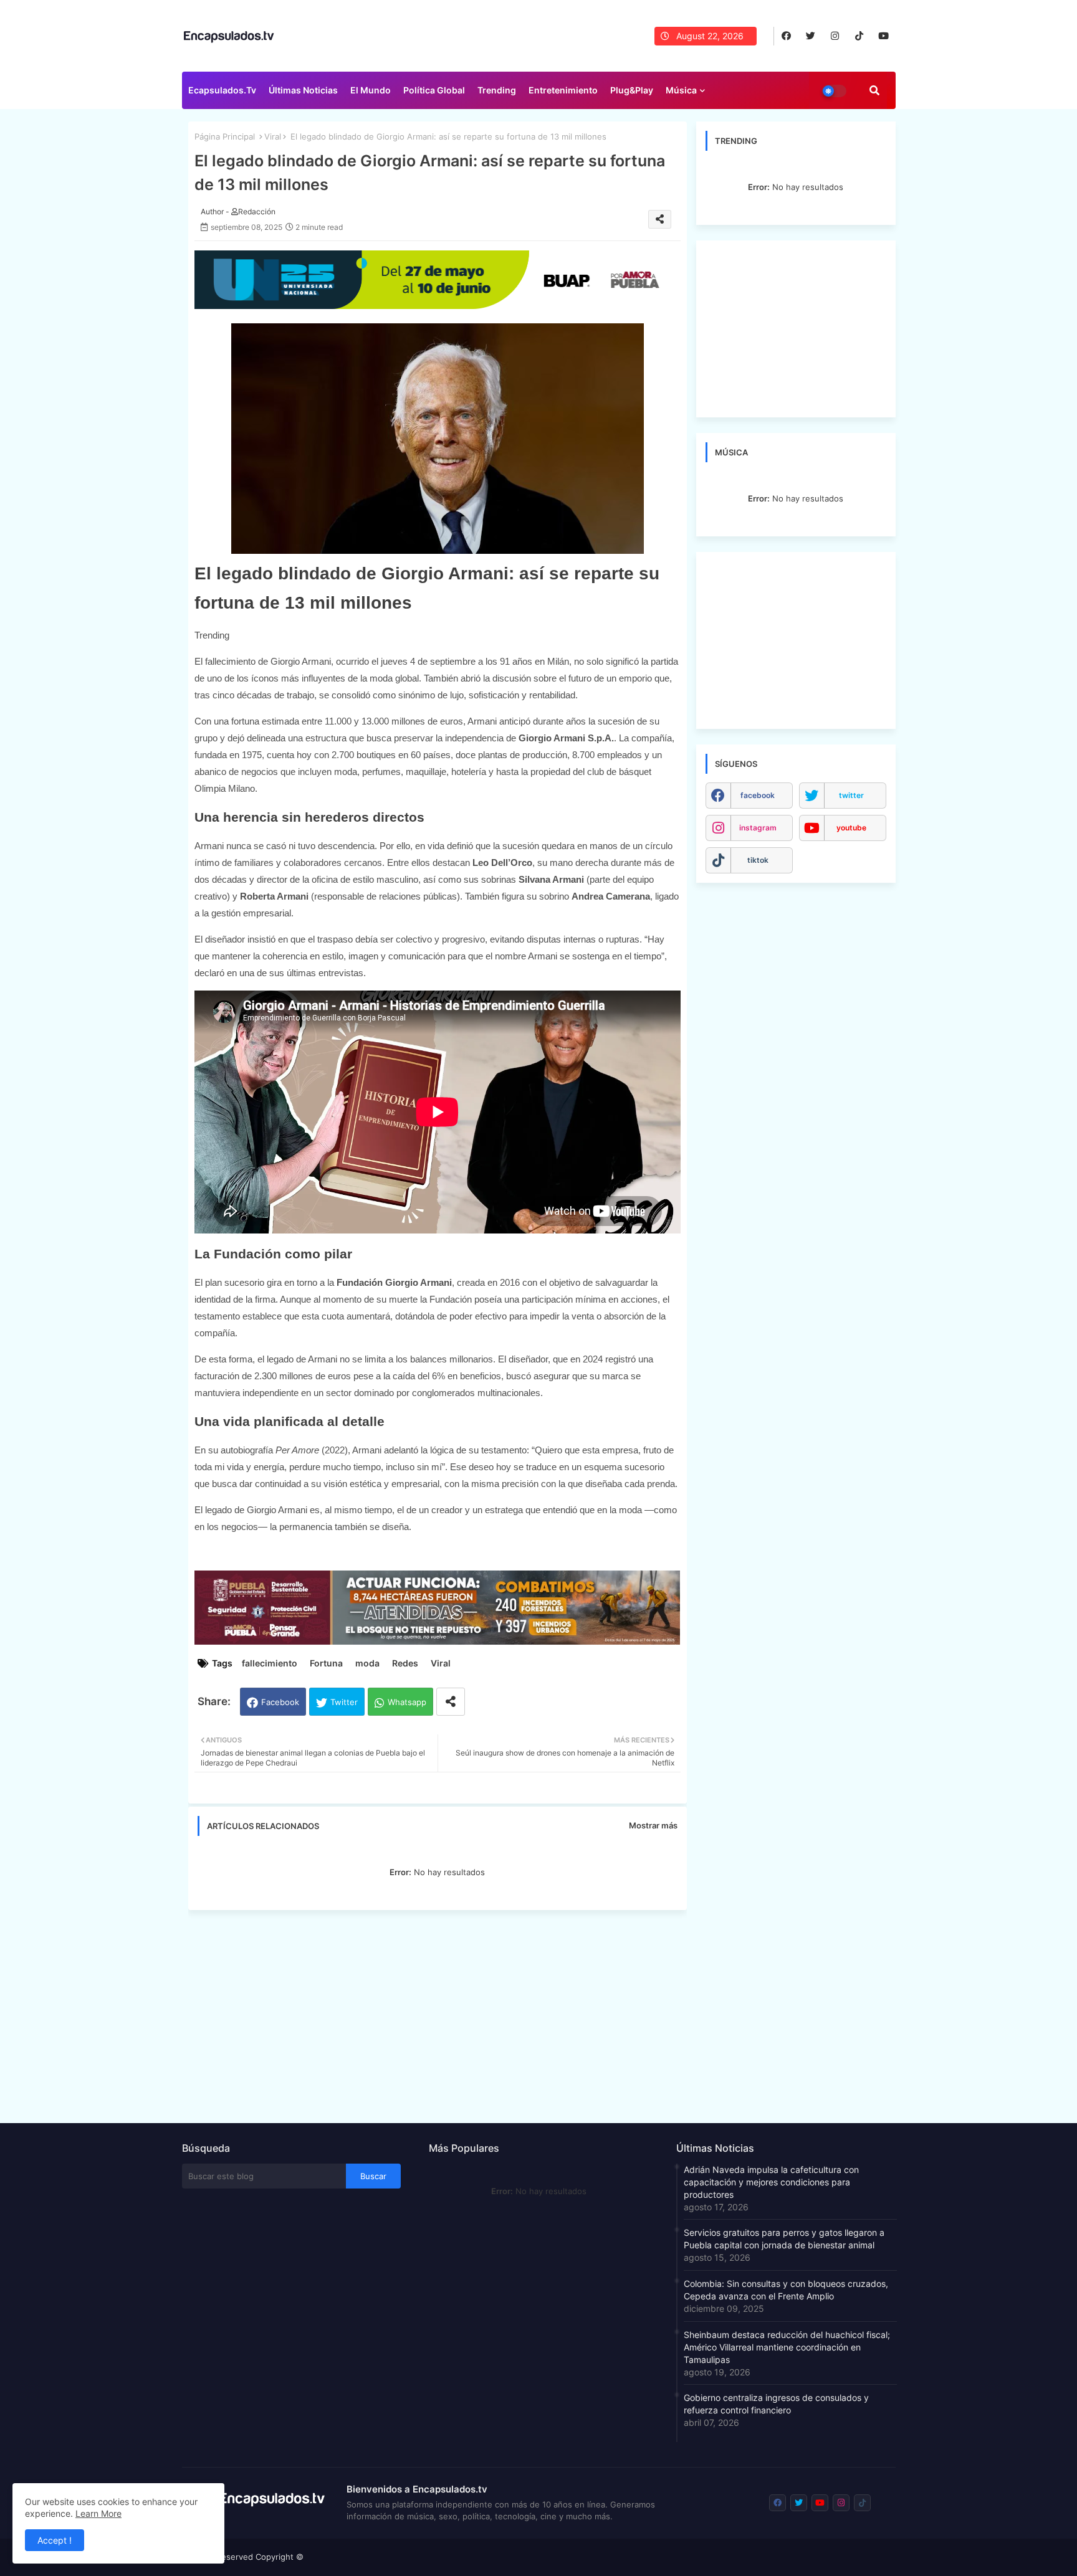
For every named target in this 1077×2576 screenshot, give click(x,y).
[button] (874, 90)
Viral (273, 136)
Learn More (98, 2513)
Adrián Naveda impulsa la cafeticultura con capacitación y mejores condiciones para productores (771, 2182)
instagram (758, 828)
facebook (758, 795)
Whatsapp (407, 1702)
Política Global (434, 90)
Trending (497, 90)
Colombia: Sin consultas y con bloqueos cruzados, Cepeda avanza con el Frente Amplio (786, 2290)
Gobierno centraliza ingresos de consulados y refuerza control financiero (776, 2404)
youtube (851, 828)
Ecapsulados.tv (222, 90)
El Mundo (371, 90)
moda (367, 1663)
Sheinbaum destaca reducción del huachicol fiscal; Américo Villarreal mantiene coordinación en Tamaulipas (787, 2347)
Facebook (280, 1702)
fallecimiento (270, 1663)
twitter (851, 795)
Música (681, 90)
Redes (405, 1663)
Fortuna (326, 1663)
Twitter (344, 1702)
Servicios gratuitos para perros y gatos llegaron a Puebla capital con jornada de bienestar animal (784, 2239)
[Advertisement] (444, 2013)
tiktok (758, 860)
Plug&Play (632, 90)
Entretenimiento (563, 90)
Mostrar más (653, 1825)
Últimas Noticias (303, 90)
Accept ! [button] (55, 2540)
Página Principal (225, 136)
